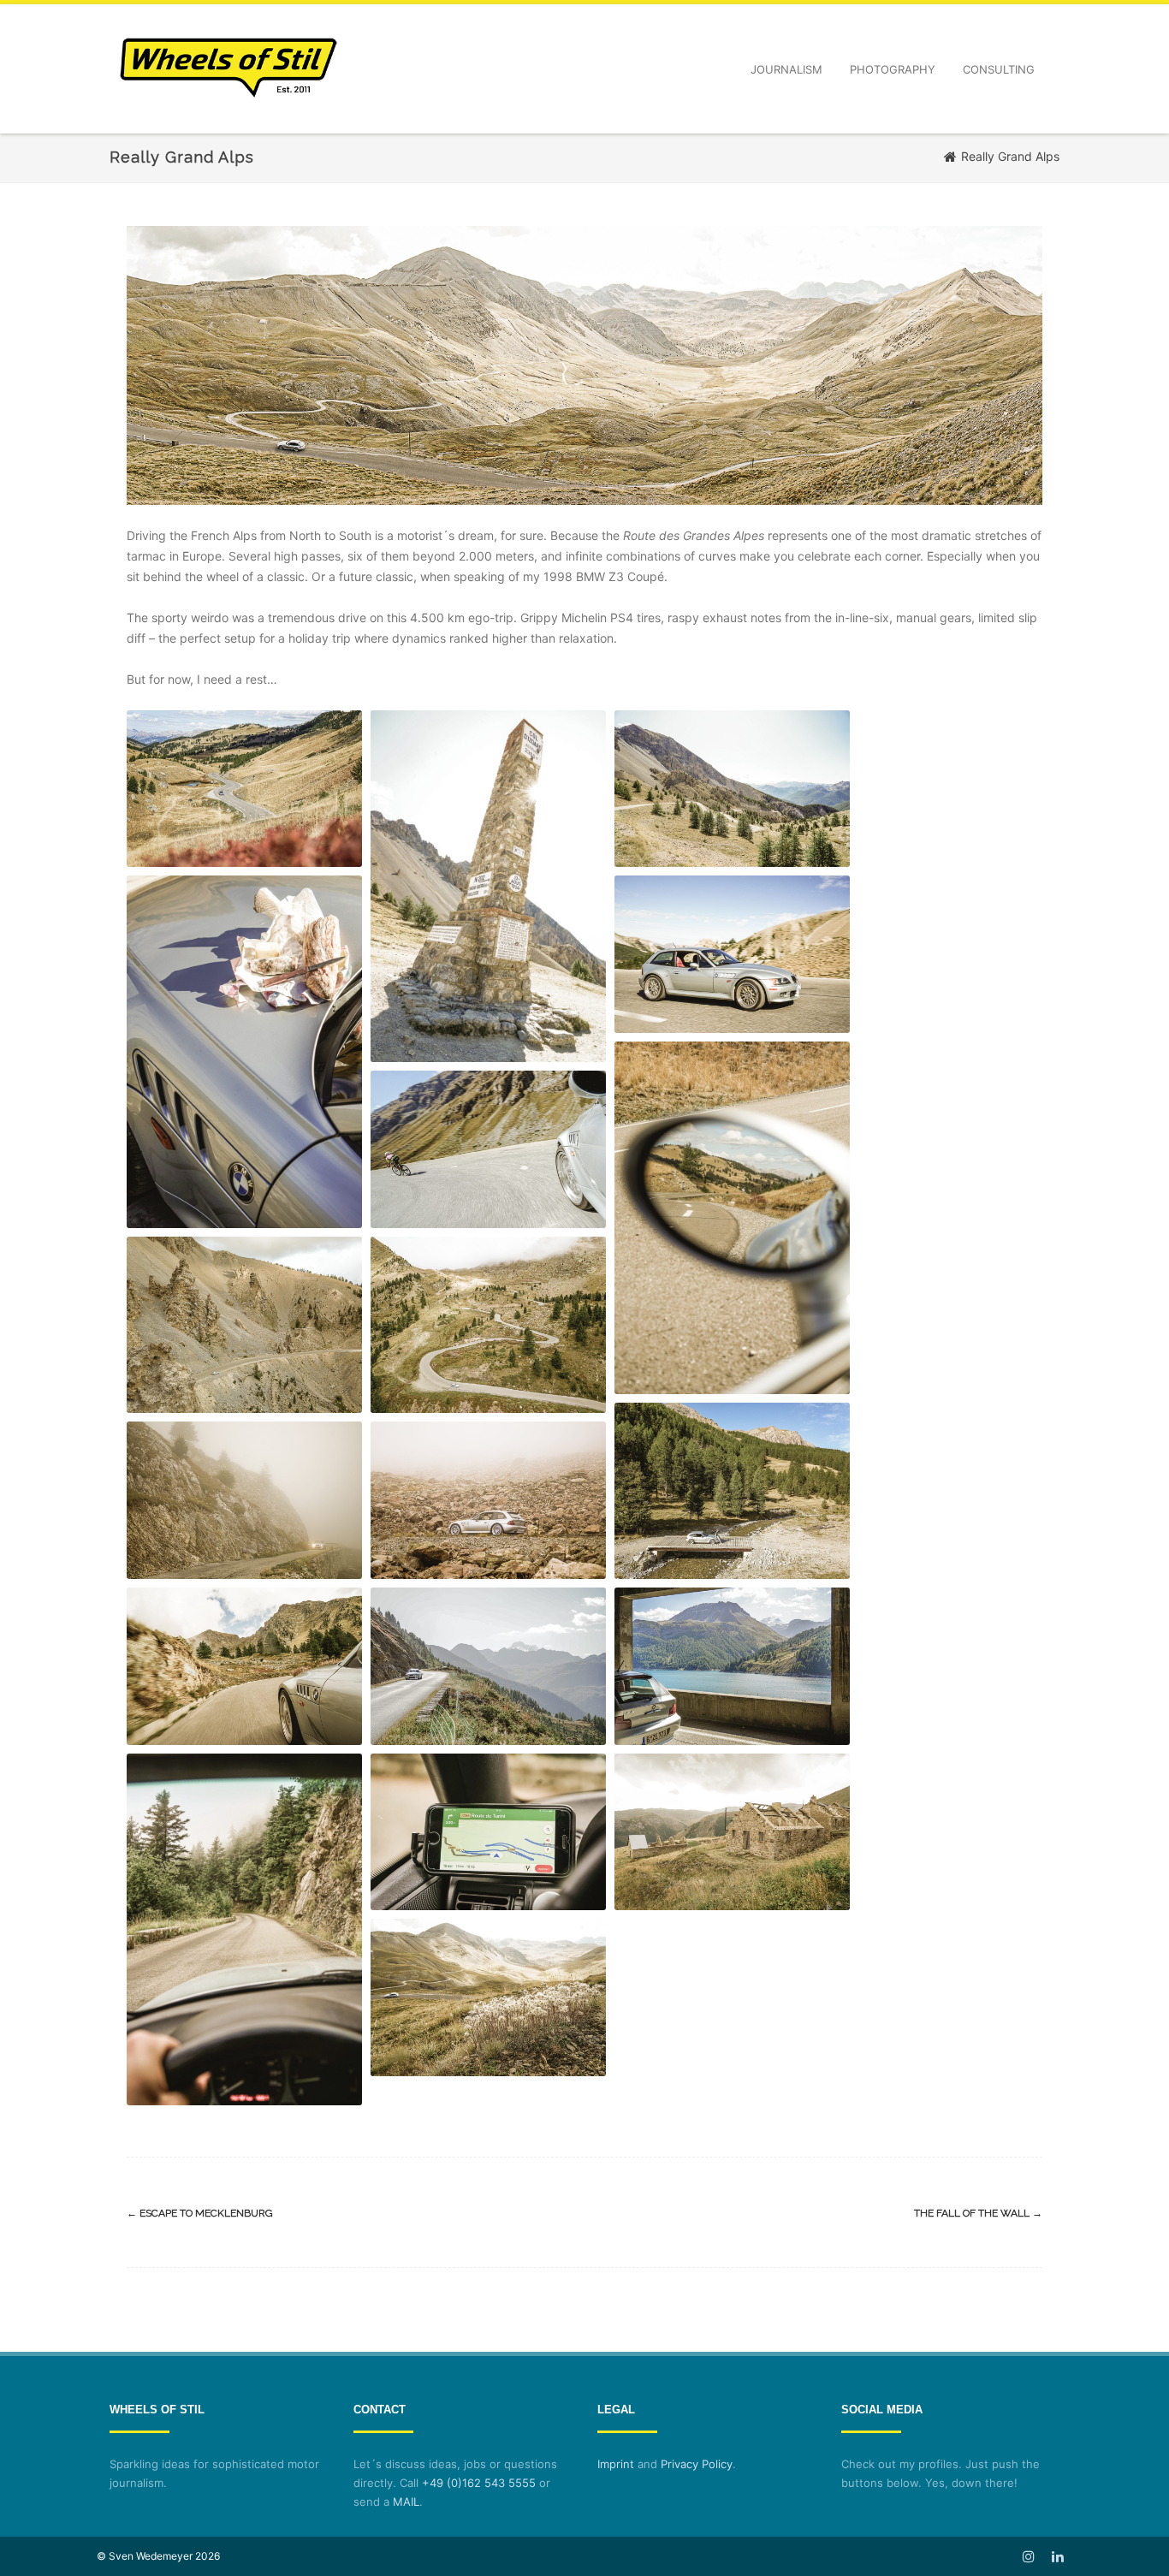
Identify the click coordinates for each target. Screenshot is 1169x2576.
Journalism (786, 69)
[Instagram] (1029, 2556)
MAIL (406, 2502)
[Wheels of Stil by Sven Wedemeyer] (228, 127)
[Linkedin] (1058, 2556)
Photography (893, 69)
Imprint (616, 2464)
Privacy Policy (697, 2464)
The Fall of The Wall (978, 2213)
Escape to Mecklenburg (200, 2213)
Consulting (999, 69)
